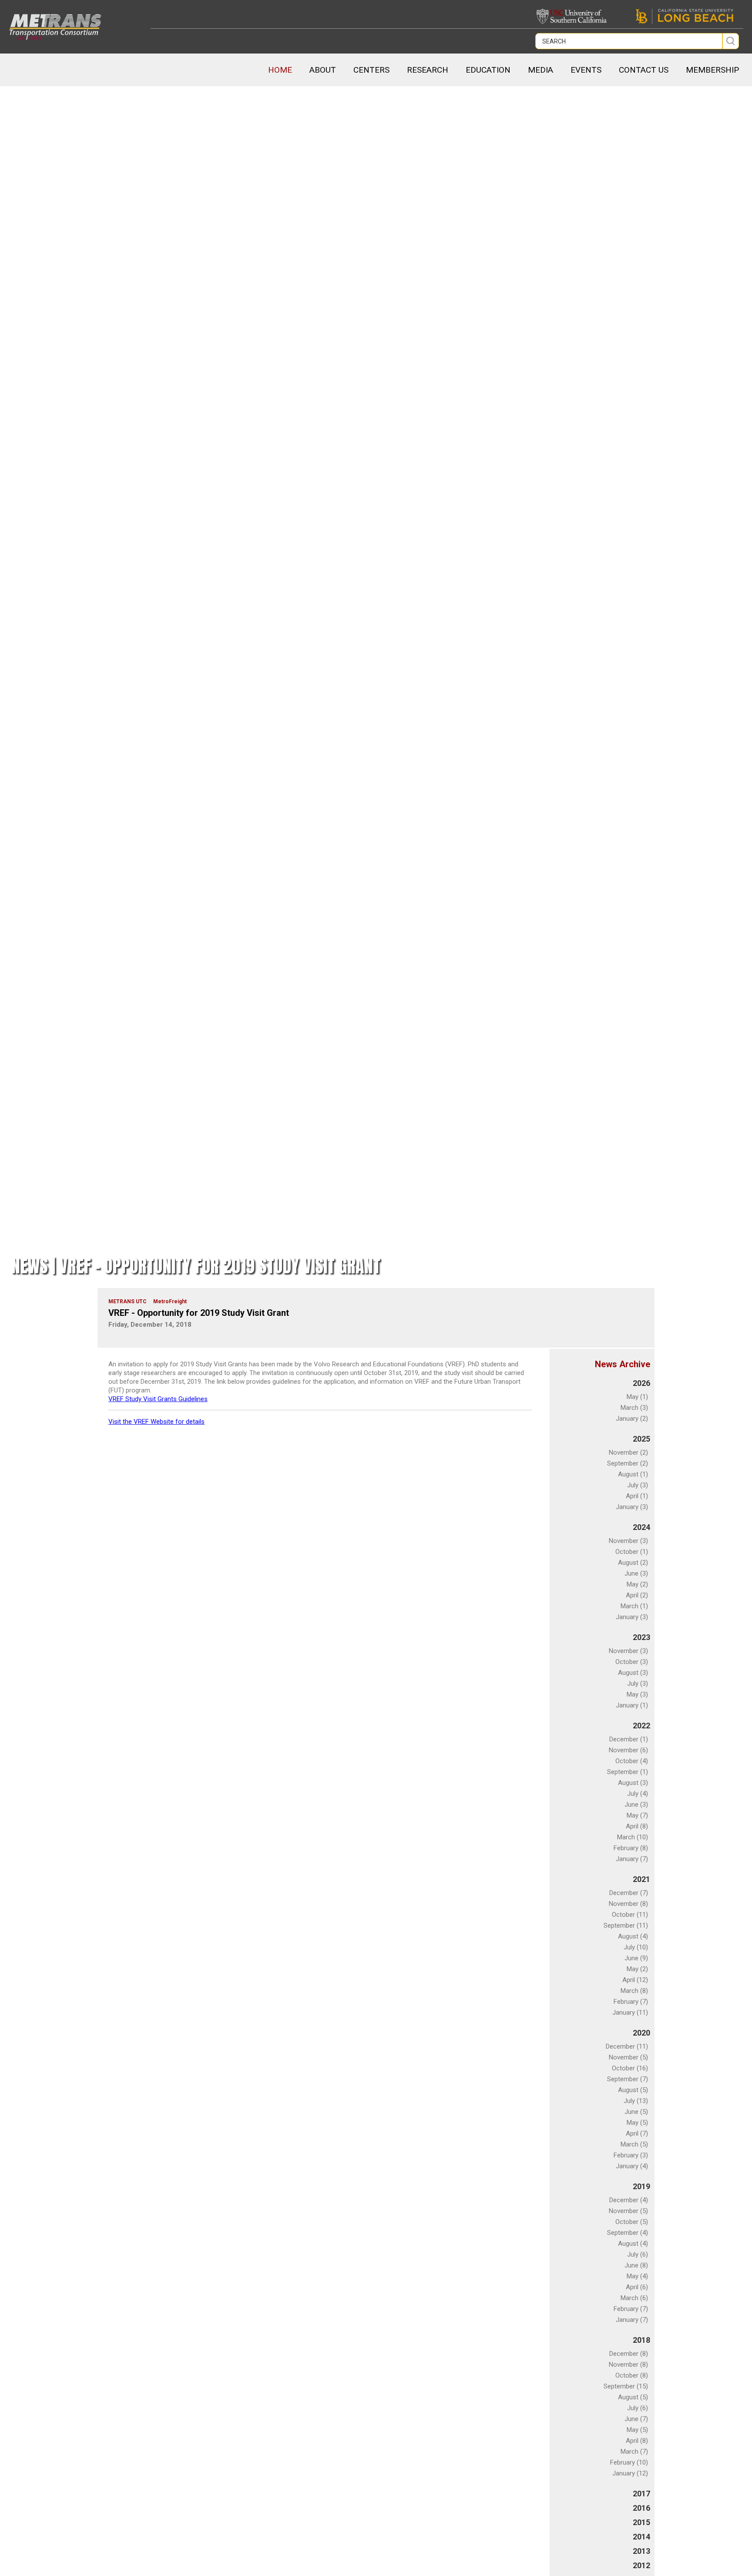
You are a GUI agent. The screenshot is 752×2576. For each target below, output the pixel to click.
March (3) (634, 1408)
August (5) (633, 2090)
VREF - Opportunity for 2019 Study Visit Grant (199, 1313)
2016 (641, 2508)
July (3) (638, 1485)
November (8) (628, 1904)
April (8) (637, 1826)
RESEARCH (428, 70)
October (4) (632, 1761)
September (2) (628, 1463)
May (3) (637, 1694)
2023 (641, 1637)
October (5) (632, 2222)
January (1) (632, 1705)
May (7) (637, 1815)
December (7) (629, 1893)
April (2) (637, 1595)
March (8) (634, 1991)
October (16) (630, 2068)
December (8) (629, 2354)
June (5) (636, 2112)
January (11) (630, 2012)
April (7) (637, 2133)
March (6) (634, 2298)
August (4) (633, 1936)
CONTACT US (644, 70)
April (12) (635, 1980)
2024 (641, 1527)
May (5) (637, 2123)
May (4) (637, 2276)
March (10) (633, 1837)
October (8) (632, 2375)
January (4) (632, 2166)
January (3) (632, 1507)
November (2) (628, 1452)
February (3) (631, 2155)
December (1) (629, 1739)
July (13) (636, 2101)
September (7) (628, 2079)
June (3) (636, 1573)
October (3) (632, 1662)
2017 (641, 2494)
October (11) (630, 1915)
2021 (641, 1879)
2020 (641, 2033)
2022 (641, 1726)
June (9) (636, 1958)
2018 (641, 2340)
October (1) (632, 1552)
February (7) (631, 2002)
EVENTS (586, 70)
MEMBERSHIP (712, 70)
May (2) (637, 1584)
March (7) (634, 2452)
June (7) (636, 2419)
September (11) (626, 1925)
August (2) (633, 1563)
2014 (641, 2537)
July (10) (636, 1947)
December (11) (627, 2046)
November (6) (628, 1750)
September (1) (628, 1772)
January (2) (632, 1419)
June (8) (636, 2265)
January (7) (632, 1859)
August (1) (633, 1474)
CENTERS (371, 70)
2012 (641, 2565)
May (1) (637, 1397)
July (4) (638, 1794)
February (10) (629, 2462)
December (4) (629, 2200)
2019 (641, 2186)
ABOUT (323, 70)
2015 (641, 2522)
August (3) (633, 1673)
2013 (641, 2551)
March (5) (634, 2144)
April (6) (637, 2287)
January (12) (630, 2473)
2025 (641, 1439)
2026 (641, 1383)
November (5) (628, 2057)
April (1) (637, 1496)
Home (280, 70)
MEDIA (540, 70)
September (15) (626, 2386)
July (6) (638, 2254)
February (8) (631, 1848)
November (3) (628, 1541)
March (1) (634, 1606)
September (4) (628, 2233)
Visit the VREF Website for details (156, 1422)
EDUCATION (488, 70)
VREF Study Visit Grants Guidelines (158, 1399)
